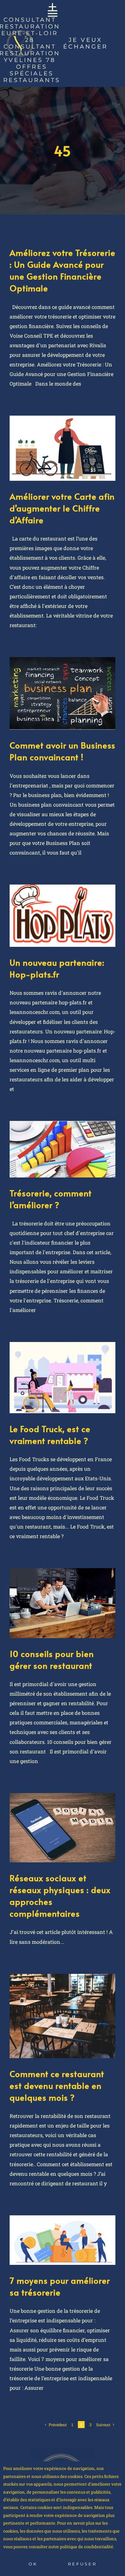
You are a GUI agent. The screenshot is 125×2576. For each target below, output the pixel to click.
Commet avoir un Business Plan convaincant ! (63, 751)
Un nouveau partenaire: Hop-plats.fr (57, 968)
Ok (33, 2564)
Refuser (82, 2564)
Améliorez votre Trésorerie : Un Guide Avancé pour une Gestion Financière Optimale (63, 270)
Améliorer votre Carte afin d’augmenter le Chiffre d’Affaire (62, 508)
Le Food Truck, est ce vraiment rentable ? (50, 1434)
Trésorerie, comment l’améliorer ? (51, 1199)
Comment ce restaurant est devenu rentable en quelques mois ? (57, 2085)
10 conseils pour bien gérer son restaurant (52, 1659)
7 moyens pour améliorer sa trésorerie (60, 2286)
